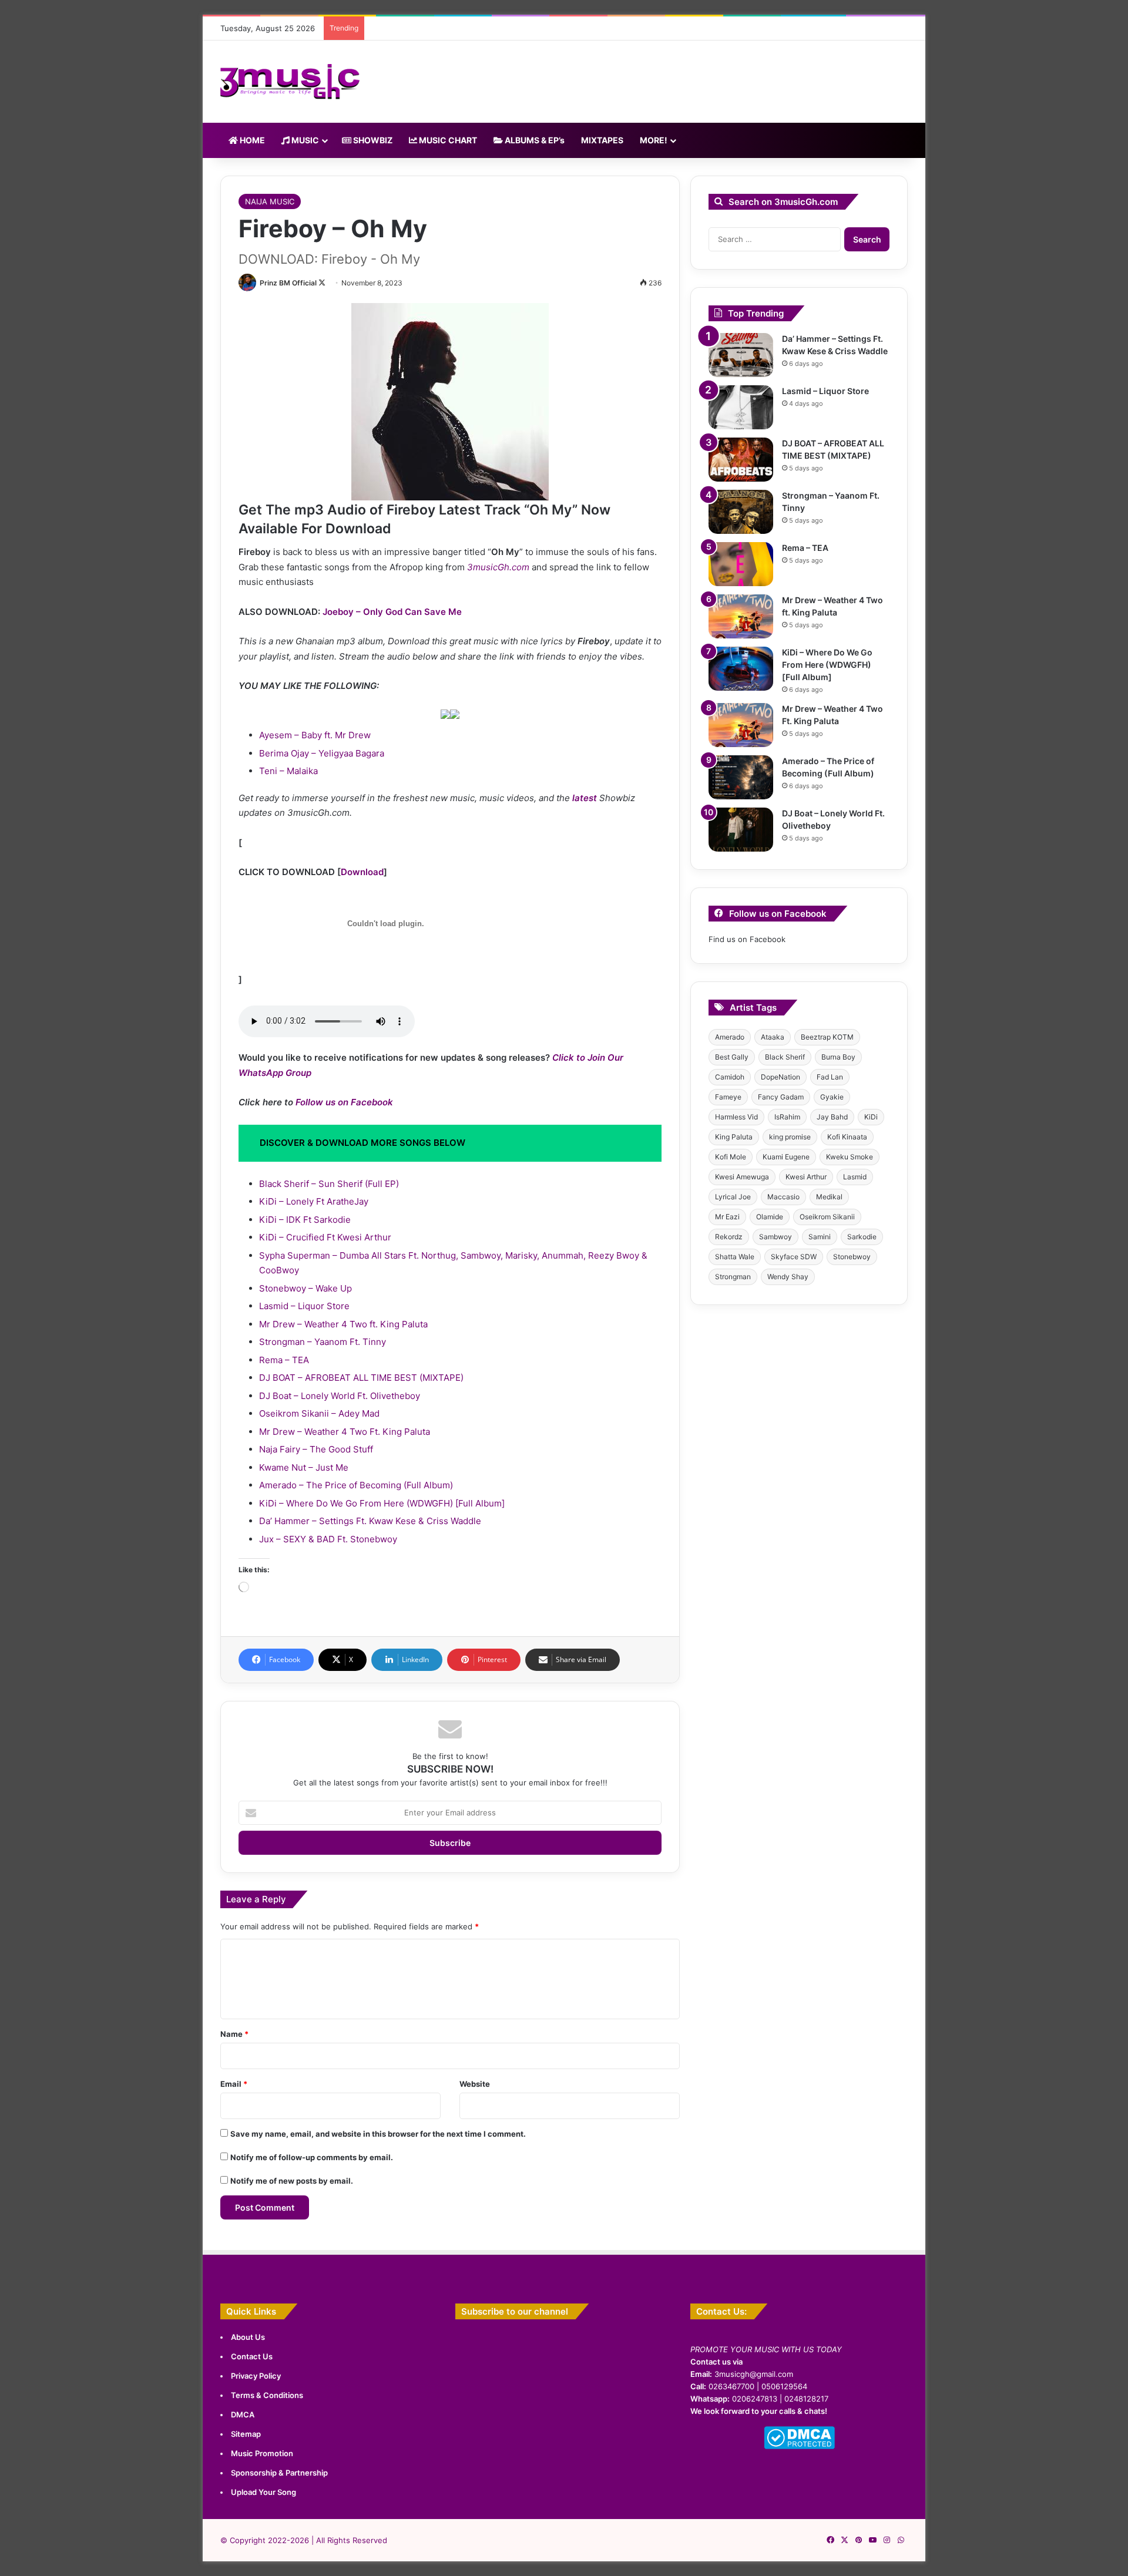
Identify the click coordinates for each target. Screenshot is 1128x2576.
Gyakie (832, 1097)
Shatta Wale (735, 1257)
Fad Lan (830, 1077)
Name (234, 2034)
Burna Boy (838, 1057)
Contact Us (252, 2356)
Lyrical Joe (733, 1197)
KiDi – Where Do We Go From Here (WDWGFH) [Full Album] (382, 1503)
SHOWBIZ (372, 140)
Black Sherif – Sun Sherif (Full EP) (329, 1184)
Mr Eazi (727, 1217)
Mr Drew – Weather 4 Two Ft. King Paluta (345, 1432)
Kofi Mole (731, 1157)
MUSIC (304, 140)
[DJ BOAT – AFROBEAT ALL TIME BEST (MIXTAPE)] (741, 460)
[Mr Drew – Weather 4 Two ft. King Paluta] (741, 616)
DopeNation (780, 1077)
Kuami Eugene (786, 1157)
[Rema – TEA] (741, 564)
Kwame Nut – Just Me (304, 1467)
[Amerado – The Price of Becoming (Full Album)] (741, 777)
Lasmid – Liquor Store (304, 1306)
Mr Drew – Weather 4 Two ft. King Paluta (343, 1324)
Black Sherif (785, 1057)
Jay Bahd (832, 1117)
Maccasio (783, 1197)
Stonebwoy (852, 1257)
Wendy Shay (788, 1277)
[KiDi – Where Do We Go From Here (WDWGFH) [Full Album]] (741, 669)
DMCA (243, 2414)
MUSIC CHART (447, 140)
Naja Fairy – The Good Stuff (316, 1449)
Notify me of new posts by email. (292, 2181)
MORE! (654, 140)
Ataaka (773, 1037)
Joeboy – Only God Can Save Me (392, 612)
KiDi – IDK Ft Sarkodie (305, 1220)
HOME (251, 140)
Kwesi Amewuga (742, 1177)
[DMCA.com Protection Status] (799, 2446)
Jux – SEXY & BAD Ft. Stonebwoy (328, 1539)
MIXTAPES (602, 140)
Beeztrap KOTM (827, 1037)
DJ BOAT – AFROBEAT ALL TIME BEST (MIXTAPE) (361, 1378)
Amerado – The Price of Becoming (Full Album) (356, 1485)
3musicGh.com (498, 567)
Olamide (770, 1217)
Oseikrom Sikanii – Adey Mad (319, 1413)
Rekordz (729, 1237)
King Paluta (734, 1137)
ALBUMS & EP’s (534, 140)
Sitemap (246, 2434)
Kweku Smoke (850, 1157)
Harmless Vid (736, 1117)
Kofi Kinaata (847, 1137)
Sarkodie (862, 1237)
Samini (820, 1237)
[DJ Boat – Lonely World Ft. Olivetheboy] (741, 830)
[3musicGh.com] (290, 82)
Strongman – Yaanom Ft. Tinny (323, 1342)
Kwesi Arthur (806, 1177)
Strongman (733, 1277)
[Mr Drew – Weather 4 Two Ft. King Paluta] (741, 725)
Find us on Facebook (747, 939)
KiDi (871, 1117)
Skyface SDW (794, 1257)
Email (234, 2084)
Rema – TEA (284, 1360)
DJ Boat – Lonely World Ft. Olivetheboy (340, 1396)
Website (475, 2084)
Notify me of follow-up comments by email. (312, 2157)
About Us (248, 2337)
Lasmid (855, 1177)
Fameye (728, 1097)
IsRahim (787, 1117)
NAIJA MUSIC (270, 201)
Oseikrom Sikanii (827, 1217)
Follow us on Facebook (344, 1102)
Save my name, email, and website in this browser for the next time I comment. (378, 2134)
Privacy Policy (256, 2376)
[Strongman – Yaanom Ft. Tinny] (741, 512)
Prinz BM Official (288, 283)
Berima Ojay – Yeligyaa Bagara (322, 753)
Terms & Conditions (267, 2395)
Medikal (829, 1197)
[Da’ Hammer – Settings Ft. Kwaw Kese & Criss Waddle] (741, 355)
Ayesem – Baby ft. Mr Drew (315, 735)
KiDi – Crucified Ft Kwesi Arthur (325, 1237)
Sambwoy (775, 1237)
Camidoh (730, 1077)
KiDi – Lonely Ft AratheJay (314, 1201)
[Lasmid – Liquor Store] (741, 407)
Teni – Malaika (288, 771)
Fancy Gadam (781, 1097)
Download (362, 872)
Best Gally (732, 1057)
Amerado (730, 1037)
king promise (790, 1137)
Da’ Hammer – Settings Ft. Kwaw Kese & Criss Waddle (370, 1521)
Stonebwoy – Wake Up (305, 1288)
